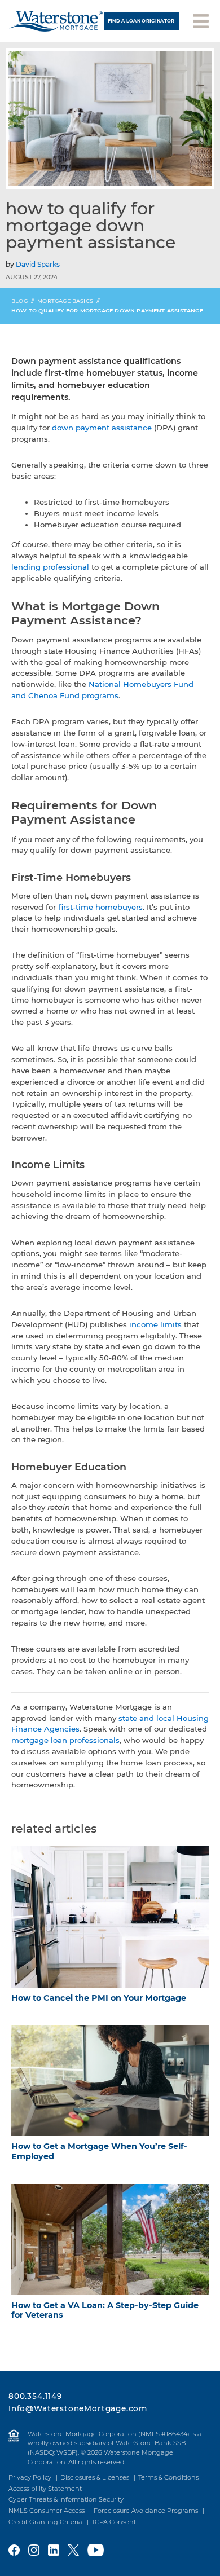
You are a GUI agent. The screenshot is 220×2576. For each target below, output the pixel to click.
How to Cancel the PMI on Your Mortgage (99, 1998)
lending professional (50, 567)
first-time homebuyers (100, 907)
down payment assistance (102, 428)
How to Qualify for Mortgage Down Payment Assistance (107, 311)
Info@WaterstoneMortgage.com (78, 2408)
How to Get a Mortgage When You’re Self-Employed (99, 2151)
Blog (19, 301)
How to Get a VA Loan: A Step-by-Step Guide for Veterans (105, 2310)
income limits (155, 1324)
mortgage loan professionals (65, 1740)
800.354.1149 (35, 2396)
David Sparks (38, 264)
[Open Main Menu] (201, 20)
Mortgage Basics (65, 301)
